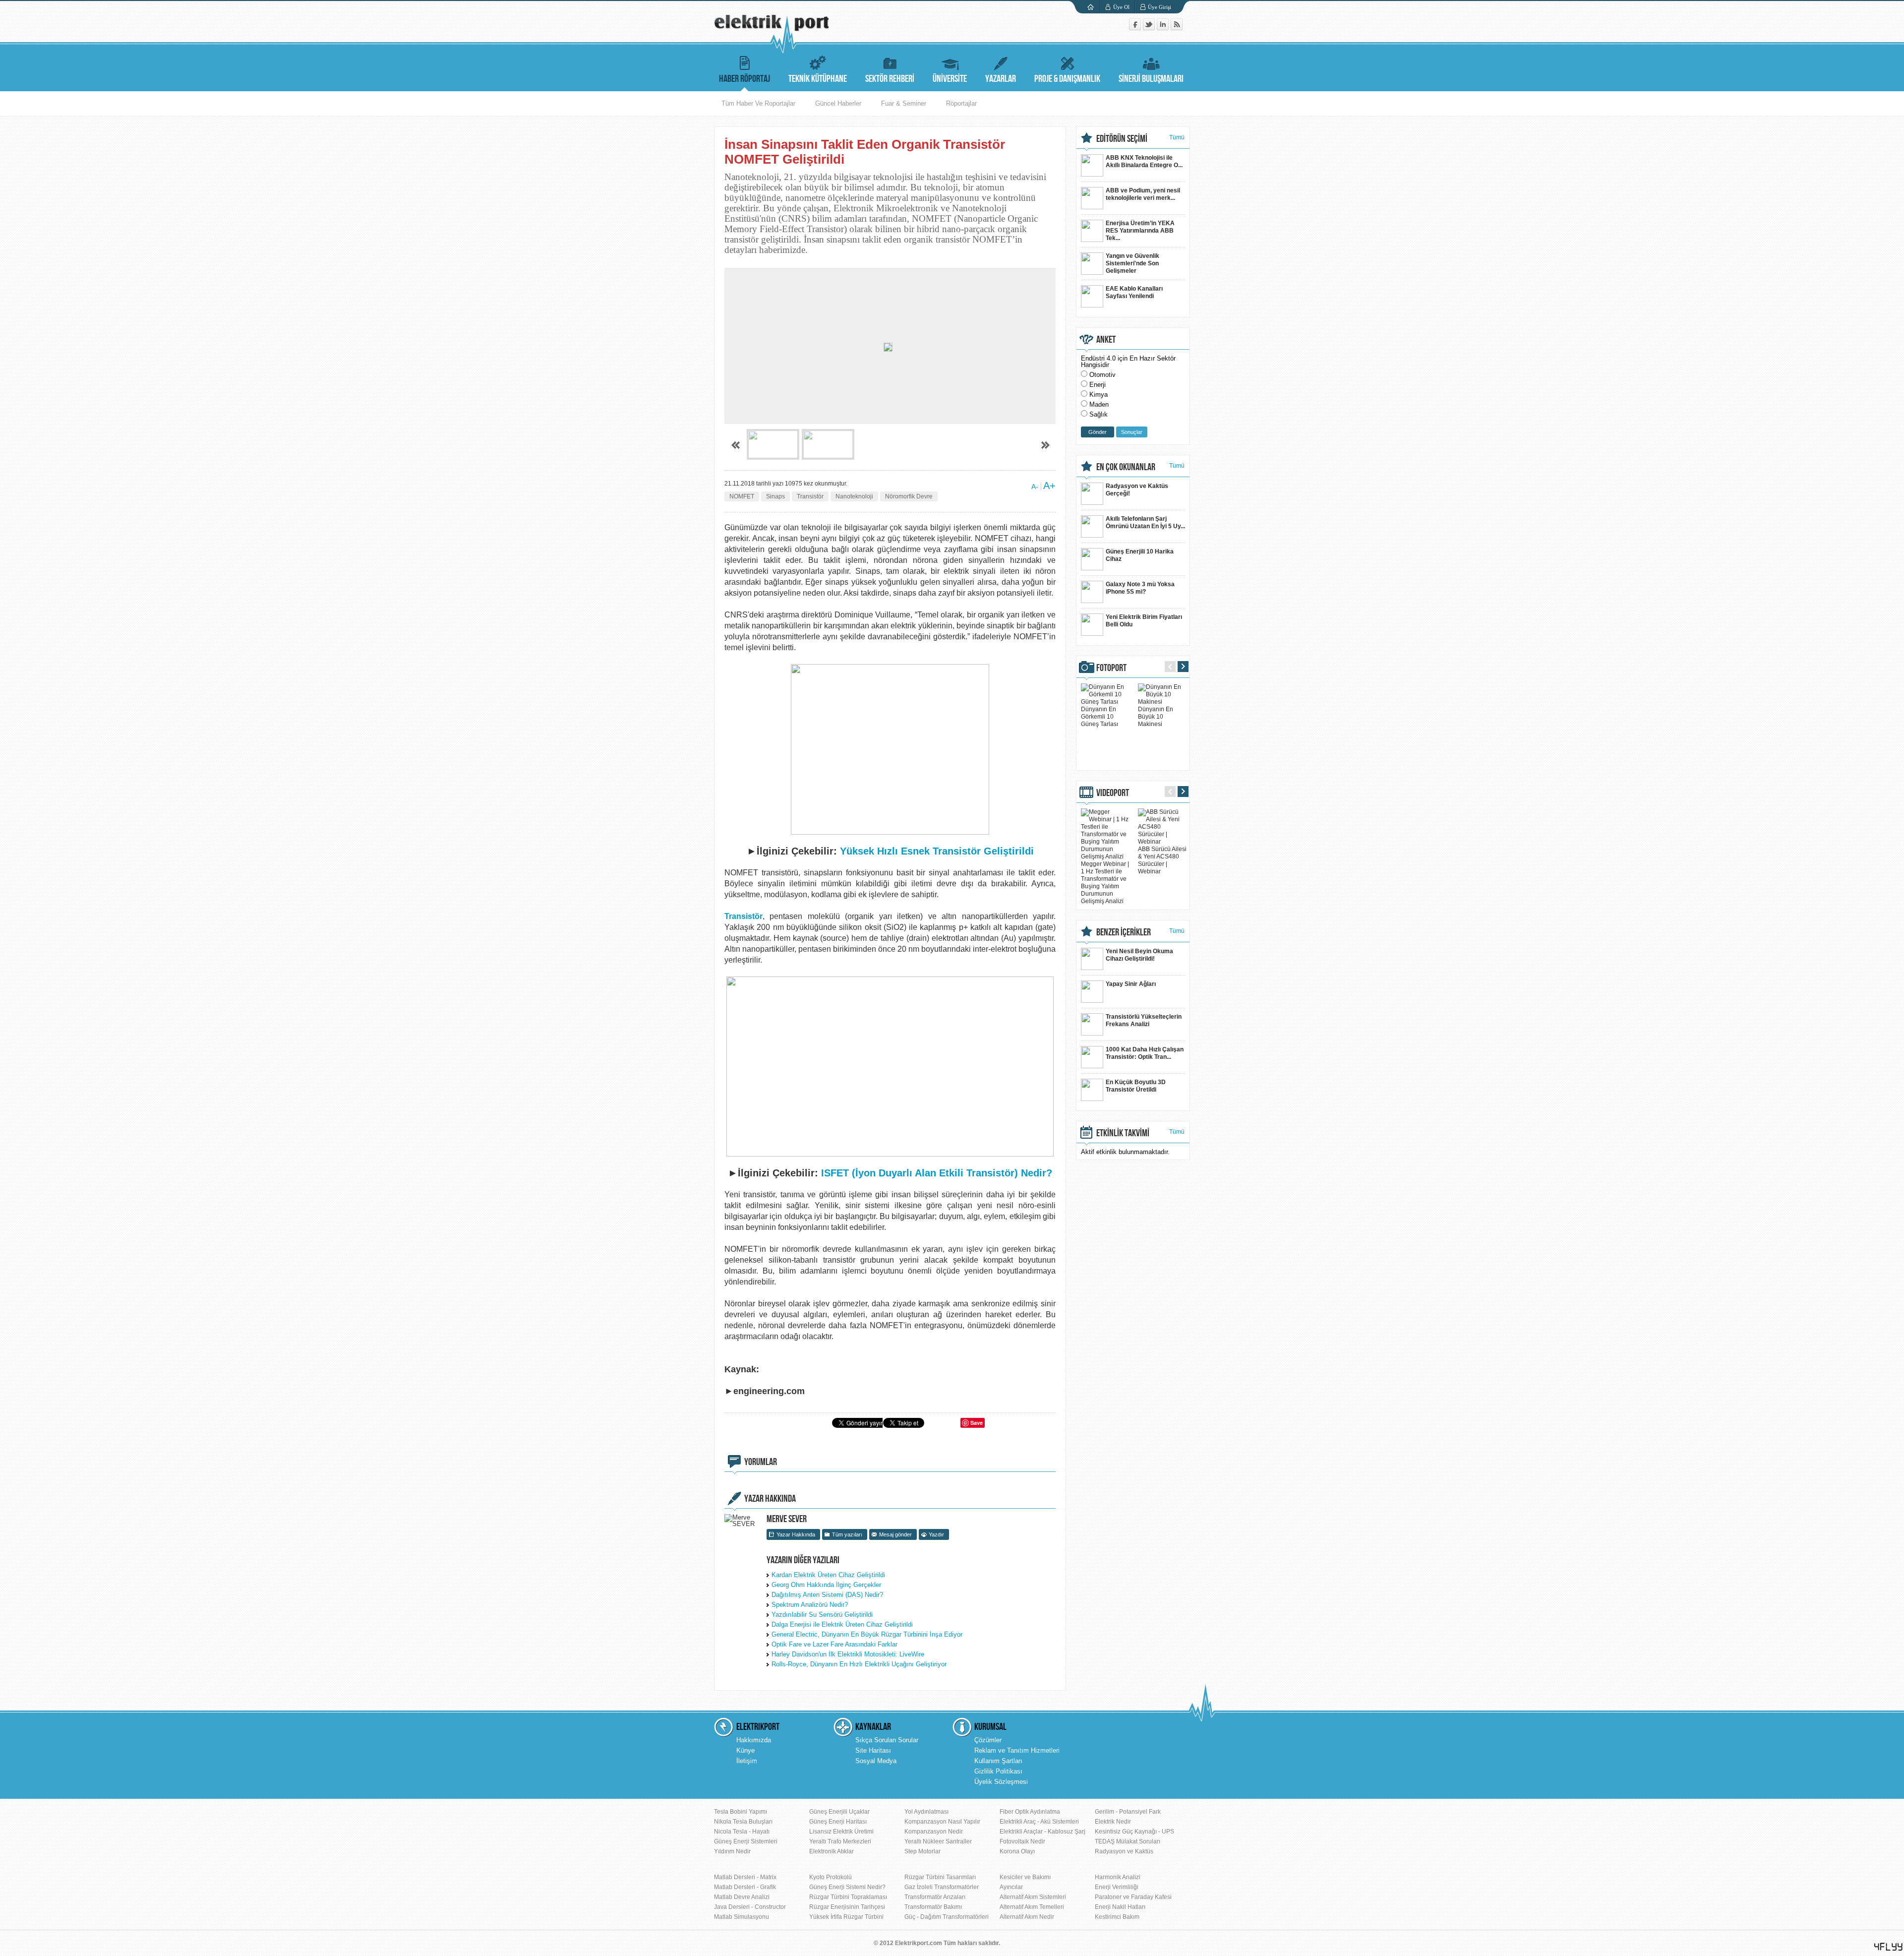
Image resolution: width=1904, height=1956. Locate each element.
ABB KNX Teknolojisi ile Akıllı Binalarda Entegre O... (1144, 161)
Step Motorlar (922, 1851)
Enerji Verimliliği (1117, 1887)
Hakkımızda (754, 1740)
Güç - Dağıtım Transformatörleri (947, 1917)
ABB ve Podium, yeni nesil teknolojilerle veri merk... (1143, 194)
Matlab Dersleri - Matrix (745, 1877)
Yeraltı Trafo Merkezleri (840, 1841)
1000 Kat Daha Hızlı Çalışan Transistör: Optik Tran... (1145, 1053)
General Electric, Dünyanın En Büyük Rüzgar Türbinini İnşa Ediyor (867, 1634)
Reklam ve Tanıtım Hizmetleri (1017, 1750)
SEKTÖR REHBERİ (890, 79)
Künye (745, 1750)
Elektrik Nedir (1113, 1822)
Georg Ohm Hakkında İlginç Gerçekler (826, 1585)
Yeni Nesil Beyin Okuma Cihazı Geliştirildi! (1139, 955)
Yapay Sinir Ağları (1131, 984)
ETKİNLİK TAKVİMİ (1123, 1133)
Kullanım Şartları (998, 1761)
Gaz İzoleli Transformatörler (942, 1887)
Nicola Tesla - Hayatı (742, 1832)
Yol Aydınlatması (926, 1812)
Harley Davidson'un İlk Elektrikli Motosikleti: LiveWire (848, 1654)
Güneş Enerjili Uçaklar (839, 1812)
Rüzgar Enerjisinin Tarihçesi (847, 1907)
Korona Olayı (1017, 1851)
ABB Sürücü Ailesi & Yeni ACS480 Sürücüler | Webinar (1162, 860)
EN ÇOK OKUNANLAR (1126, 467)
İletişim (747, 1761)
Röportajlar (961, 103)
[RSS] (1177, 28)
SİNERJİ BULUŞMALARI (1151, 79)
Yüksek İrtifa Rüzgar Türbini (846, 1917)
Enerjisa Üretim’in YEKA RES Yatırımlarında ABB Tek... (1140, 231)
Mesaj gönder (895, 1534)
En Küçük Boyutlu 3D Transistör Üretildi (1136, 1086)
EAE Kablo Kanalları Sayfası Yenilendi (1134, 292)
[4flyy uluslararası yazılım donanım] (1889, 1947)
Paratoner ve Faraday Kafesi (1133, 1897)
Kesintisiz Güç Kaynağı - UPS (1134, 1832)
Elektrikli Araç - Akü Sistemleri (1039, 1822)
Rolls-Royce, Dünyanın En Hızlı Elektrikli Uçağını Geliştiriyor (859, 1664)
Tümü (1177, 137)
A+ (1049, 486)
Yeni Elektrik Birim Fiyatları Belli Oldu (1144, 621)
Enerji (1098, 385)
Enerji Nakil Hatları (1120, 1907)
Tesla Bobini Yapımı (741, 1812)
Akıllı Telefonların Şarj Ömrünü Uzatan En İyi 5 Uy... (1145, 522)
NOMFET (742, 496)
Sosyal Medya (876, 1761)
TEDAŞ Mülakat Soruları (1128, 1841)
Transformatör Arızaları (935, 1897)
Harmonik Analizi (1118, 1877)
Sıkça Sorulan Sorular (887, 1740)
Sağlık (1099, 414)
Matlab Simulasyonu (742, 1917)
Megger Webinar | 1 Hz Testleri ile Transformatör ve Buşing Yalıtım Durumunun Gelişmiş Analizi (1105, 883)
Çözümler (988, 1740)
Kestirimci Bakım (1117, 1917)
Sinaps (775, 496)
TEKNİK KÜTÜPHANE (818, 79)
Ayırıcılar (1011, 1887)
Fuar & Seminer (904, 103)
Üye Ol (1121, 7)
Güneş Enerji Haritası (838, 1822)
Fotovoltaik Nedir (1022, 1841)
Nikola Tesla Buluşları (743, 1822)
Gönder (1098, 432)
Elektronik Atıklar (832, 1851)
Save (977, 1423)
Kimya (1099, 395)
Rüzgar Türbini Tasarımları (940, 1877)
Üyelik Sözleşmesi (1001, 1782)
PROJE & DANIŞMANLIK (1067, 79)
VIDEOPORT (1113, 793)
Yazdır (936, 1534)
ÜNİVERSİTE (950, 79)
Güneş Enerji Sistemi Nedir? (847, 1887)
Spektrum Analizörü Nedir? (810, 1605)
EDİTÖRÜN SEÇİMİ (1122, 139)
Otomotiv (1102, 375)
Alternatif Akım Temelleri (1032, 1907)
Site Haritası (873, 1750)
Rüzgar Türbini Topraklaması (848, 1897)
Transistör (810, 496)
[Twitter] (1150, 28)
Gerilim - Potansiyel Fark (1128, 1812)
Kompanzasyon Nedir (934, 1832)
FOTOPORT (1111, 668)
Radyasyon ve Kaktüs (1124, 1851)
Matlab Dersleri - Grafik (745, 1887)
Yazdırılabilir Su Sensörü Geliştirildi (822, 1615)
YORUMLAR (761, 1462)
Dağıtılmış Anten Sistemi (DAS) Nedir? (827, 1595)
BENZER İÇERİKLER (1124, 932)
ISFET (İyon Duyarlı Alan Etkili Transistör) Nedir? (937, 1173)
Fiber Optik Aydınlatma (1030, 1812)
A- (1035, 487)
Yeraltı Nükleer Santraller (938, 1841)
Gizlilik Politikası (998, 1771)
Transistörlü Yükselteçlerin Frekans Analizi (1144, 1020)
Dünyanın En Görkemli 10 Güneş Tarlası (1100, 717)
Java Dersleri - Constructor (750, 1907)
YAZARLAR (1001, 79)
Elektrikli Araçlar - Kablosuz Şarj (1042, 1832)
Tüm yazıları (847, 1534)
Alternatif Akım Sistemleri (1033, 1897)
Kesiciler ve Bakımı (1025, 1877)
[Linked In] (1164, 28)
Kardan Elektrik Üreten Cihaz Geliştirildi (828, 1575)
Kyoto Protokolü (831, 1877)
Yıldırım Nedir (732, 1851)
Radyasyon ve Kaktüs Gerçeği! (1137, 490)
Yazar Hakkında (796, 1534)
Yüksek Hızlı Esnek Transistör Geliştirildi (937, 851)
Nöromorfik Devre (909, 496)
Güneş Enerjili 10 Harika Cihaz (1140, 555)
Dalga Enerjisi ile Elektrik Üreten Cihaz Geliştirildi (842, 1624)
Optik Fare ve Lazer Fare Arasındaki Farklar (834, 1644)
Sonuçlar (1132, 432)
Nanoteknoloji (854, 496)
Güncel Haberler (838, 103)
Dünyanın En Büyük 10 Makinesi (1156, 717)
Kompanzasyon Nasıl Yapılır (942, 1822)
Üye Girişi (1160, 7)
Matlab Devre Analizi (742, 1897)
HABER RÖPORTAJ (744, 79)
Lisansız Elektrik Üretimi (841, 1832)
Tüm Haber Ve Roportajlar (758, 103)
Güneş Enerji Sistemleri (746, 1841)
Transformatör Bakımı (933, 1907)
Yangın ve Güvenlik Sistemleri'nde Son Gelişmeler (1132, 263)
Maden (1099, 404)
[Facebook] (1136, 28)
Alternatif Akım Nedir (1027, 1917)
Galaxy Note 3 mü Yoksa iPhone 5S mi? (1140, 588)
